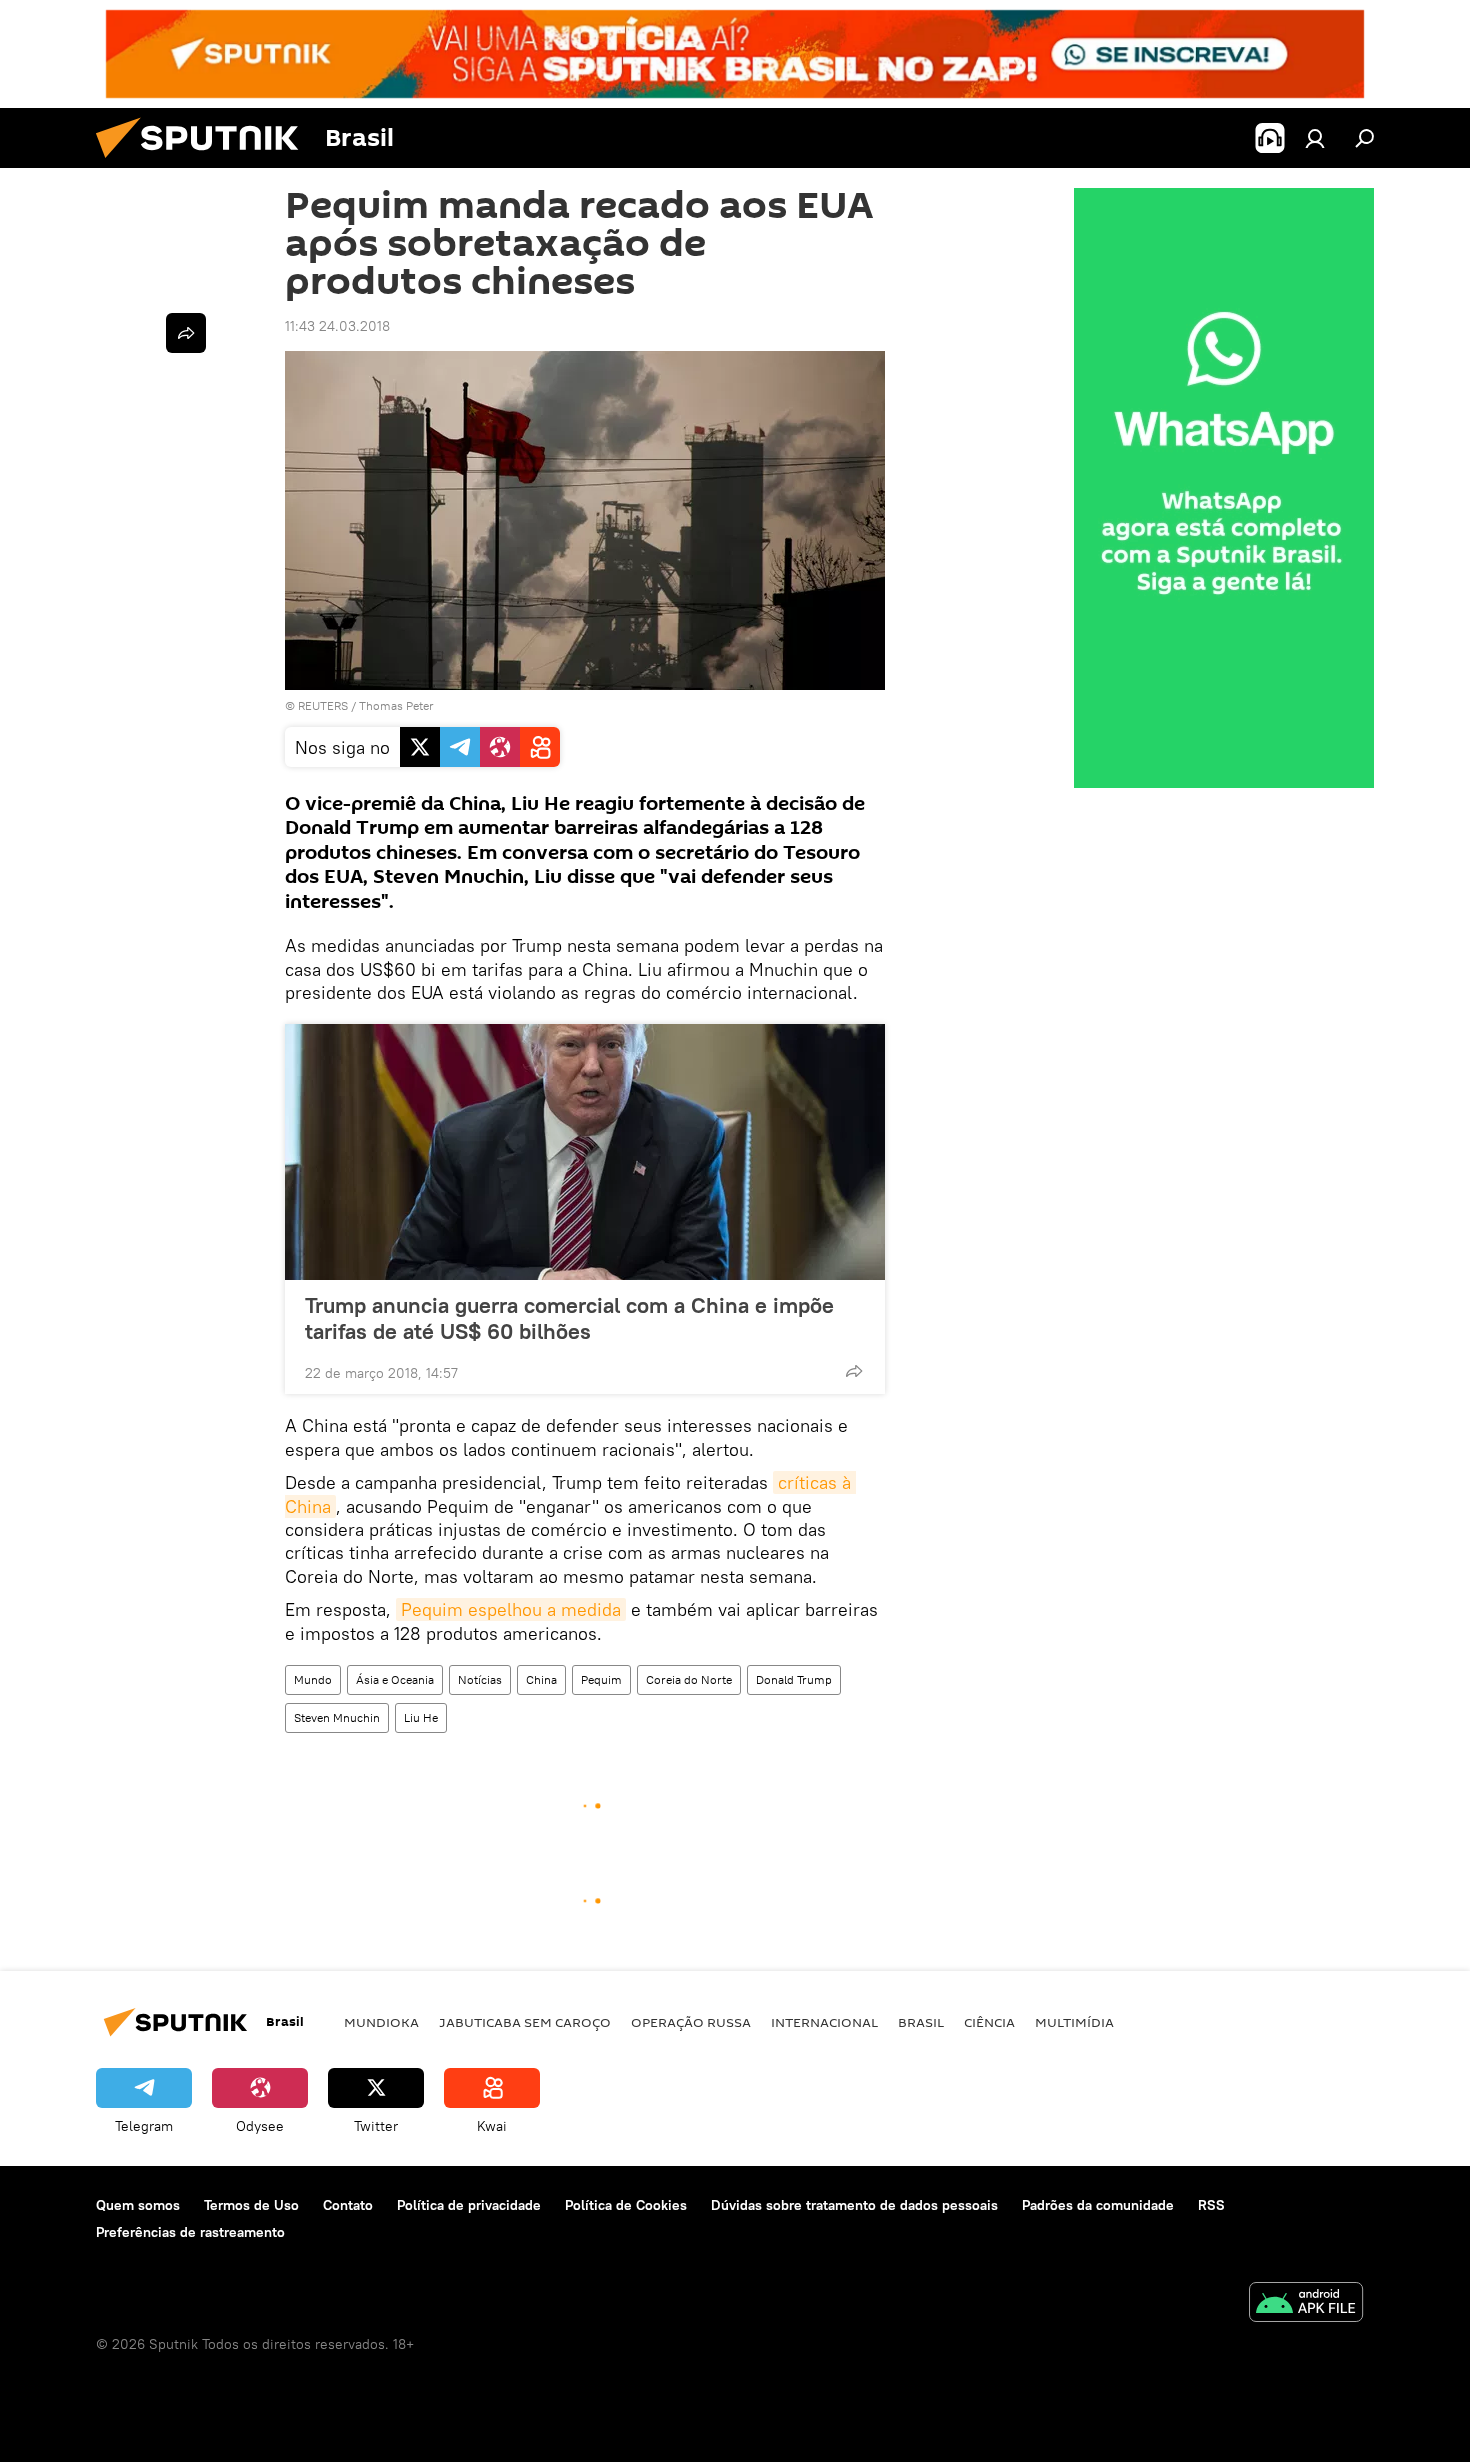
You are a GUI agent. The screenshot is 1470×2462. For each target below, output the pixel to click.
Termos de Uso (251, 2205)
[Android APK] (1306, 2304)
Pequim (601, 1679)
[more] (854, 1371)
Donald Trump (794, 1679)
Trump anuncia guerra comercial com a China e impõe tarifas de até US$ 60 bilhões (569, 1318)
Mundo (313, 1679)
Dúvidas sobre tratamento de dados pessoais (854, 2205)
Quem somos (138, 2205)
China (541, 1679)
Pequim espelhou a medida (511, 1609)
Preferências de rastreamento (190, 2232)
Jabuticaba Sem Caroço (525, 2022)
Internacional (824, 2022)
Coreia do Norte (689, 1679)
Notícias (480, 1679)
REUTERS (323, 705)
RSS (1211, 2205)
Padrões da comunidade (1098, 2205)
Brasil (921, 2022)
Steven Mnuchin (337, 1717)
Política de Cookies (626, 2205)
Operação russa (691, 2022)
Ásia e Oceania (395, 1679)
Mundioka (381, 2022)
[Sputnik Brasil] (205, 163)
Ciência (989, 2022)
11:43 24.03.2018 (337, 326)
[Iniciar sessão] (1315, 138)
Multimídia (1074, 2022)
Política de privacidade (469, 2205)
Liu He (421, 1717)
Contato (348, 2205)
